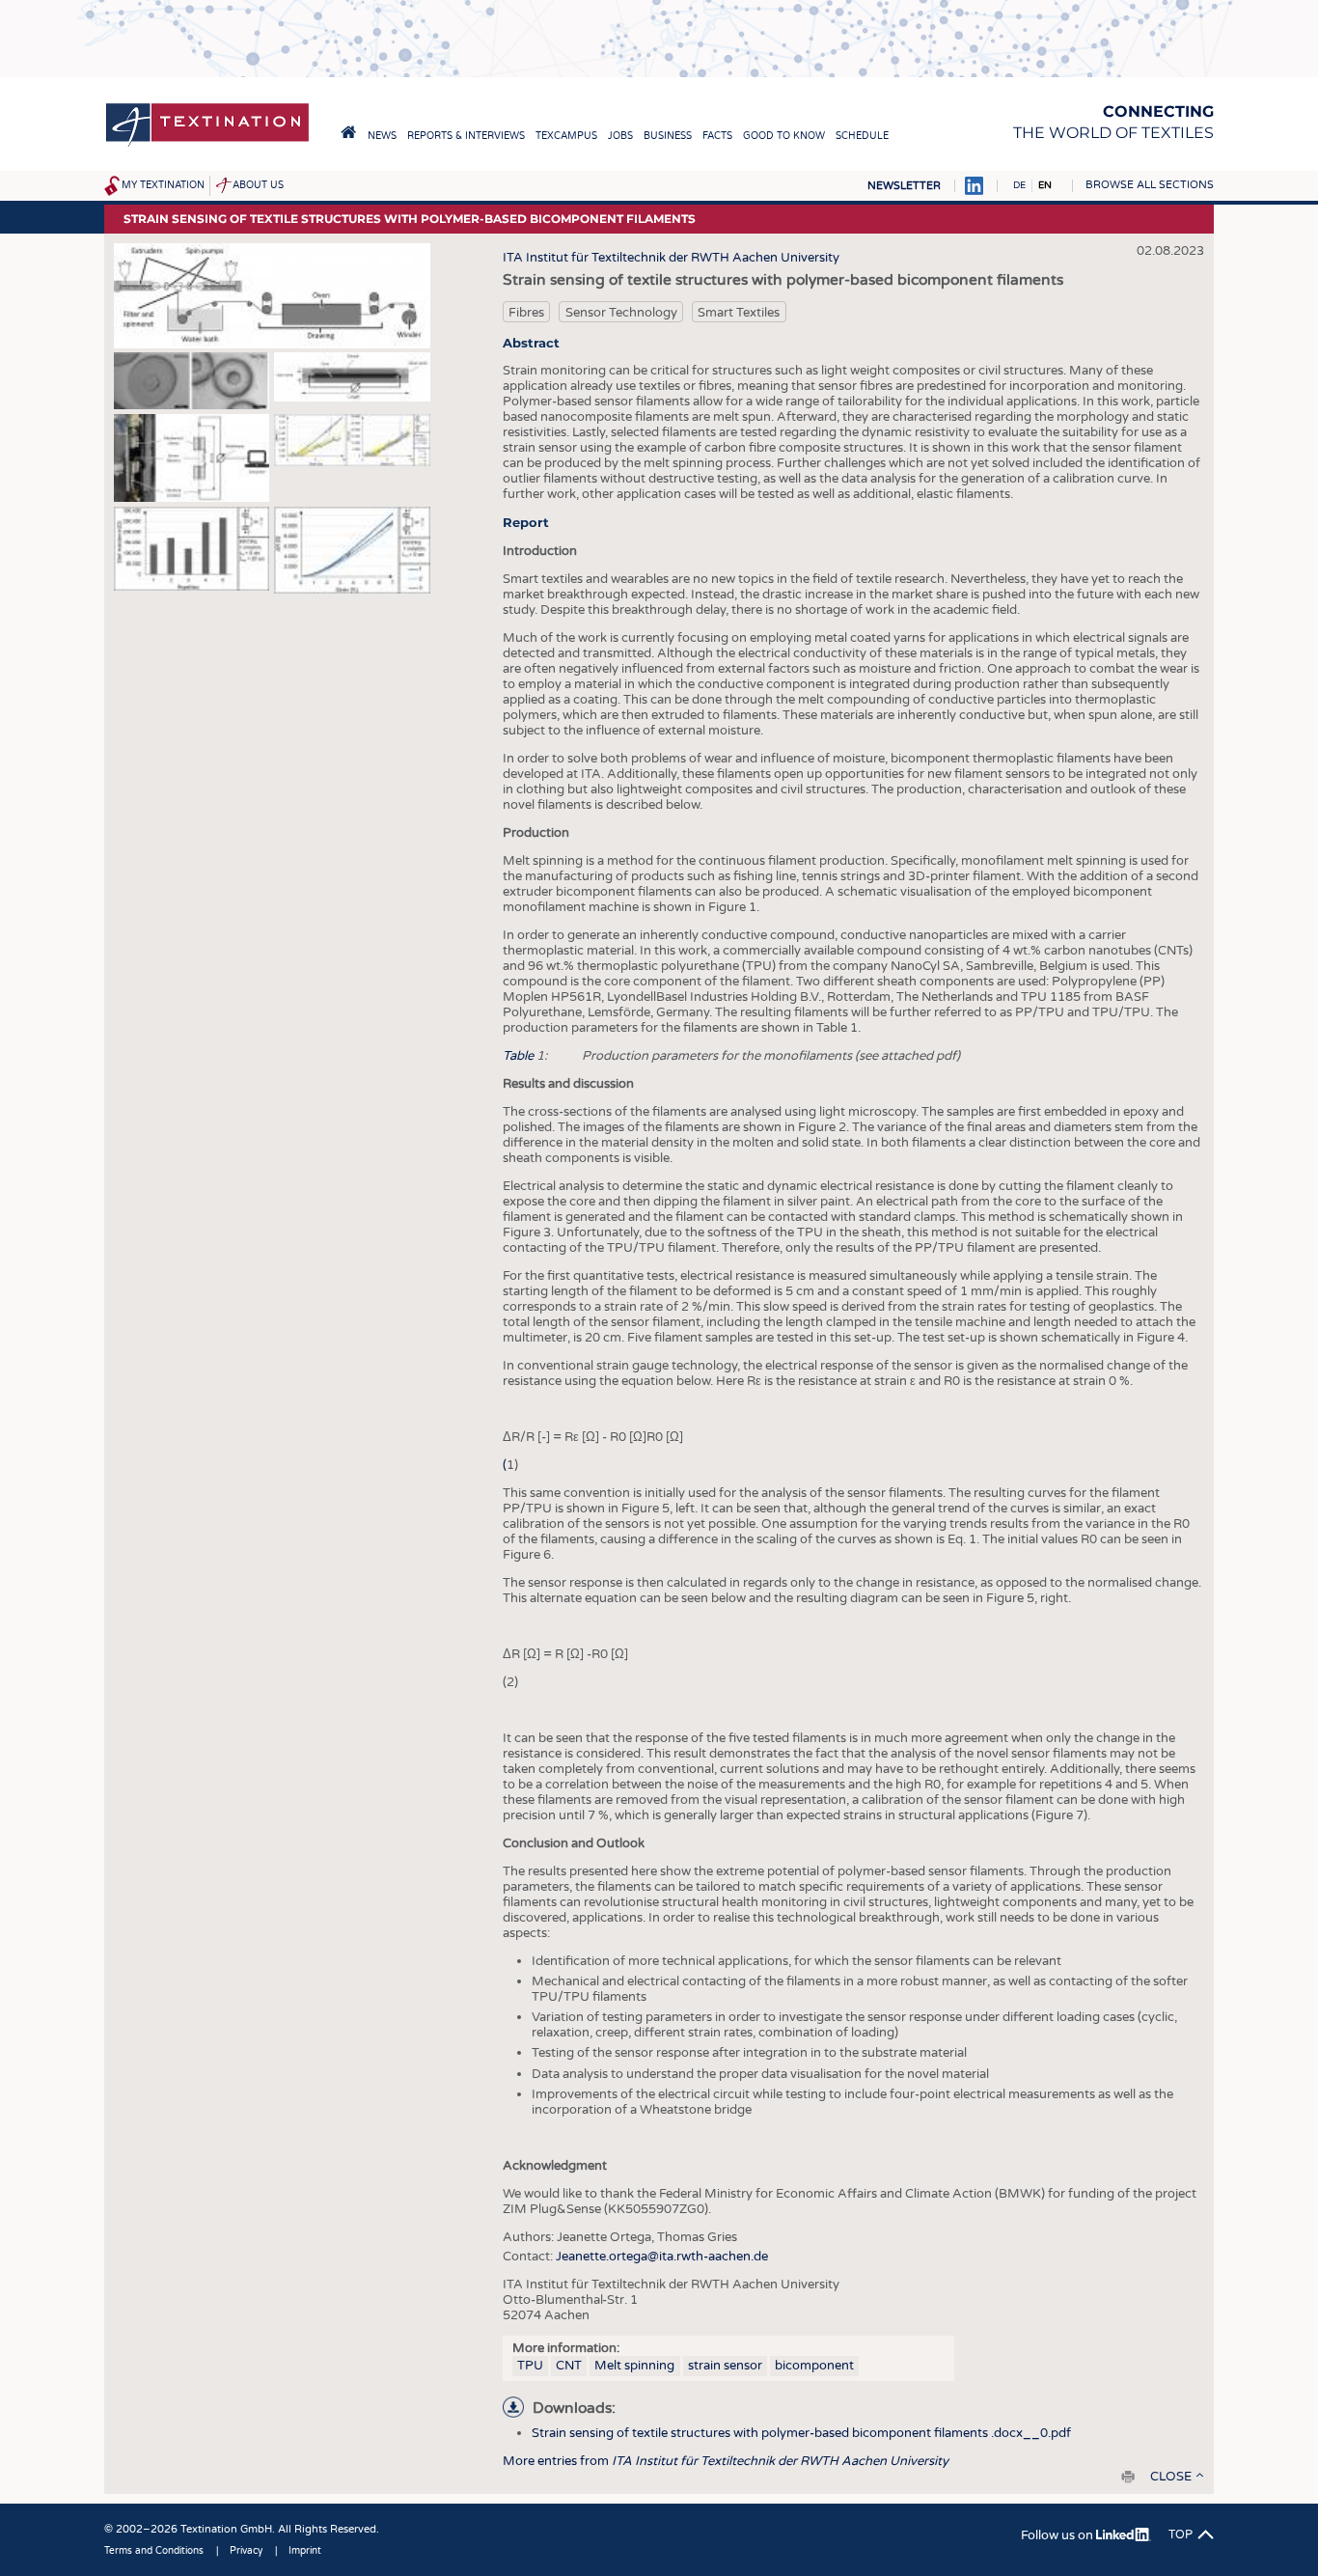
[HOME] (348, 132)
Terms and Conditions (154, 2551)
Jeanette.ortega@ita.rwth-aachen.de (662, 2257)
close (1171, 2477)
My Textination (163, 185)
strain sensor (725, 2366)
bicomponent (814, 2366)
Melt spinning (634, 2366)
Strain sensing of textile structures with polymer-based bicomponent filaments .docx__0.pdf (801, 2433)
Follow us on (1058, 2535)
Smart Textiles (739, 313)
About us (258, 185)
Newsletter (904, 186)
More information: (566, 2348)
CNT (569, 2366)
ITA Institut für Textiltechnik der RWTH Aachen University (671, 258)
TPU (530, 2366)
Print (1128, 2477)
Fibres (526, 313)
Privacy (246, 2551)
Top (1181, 2534)
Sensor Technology (621, 313)
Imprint (305, 2551)
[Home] (207, 145)
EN (1045, 185)
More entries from (726, 2461)
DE (1019, 185)
